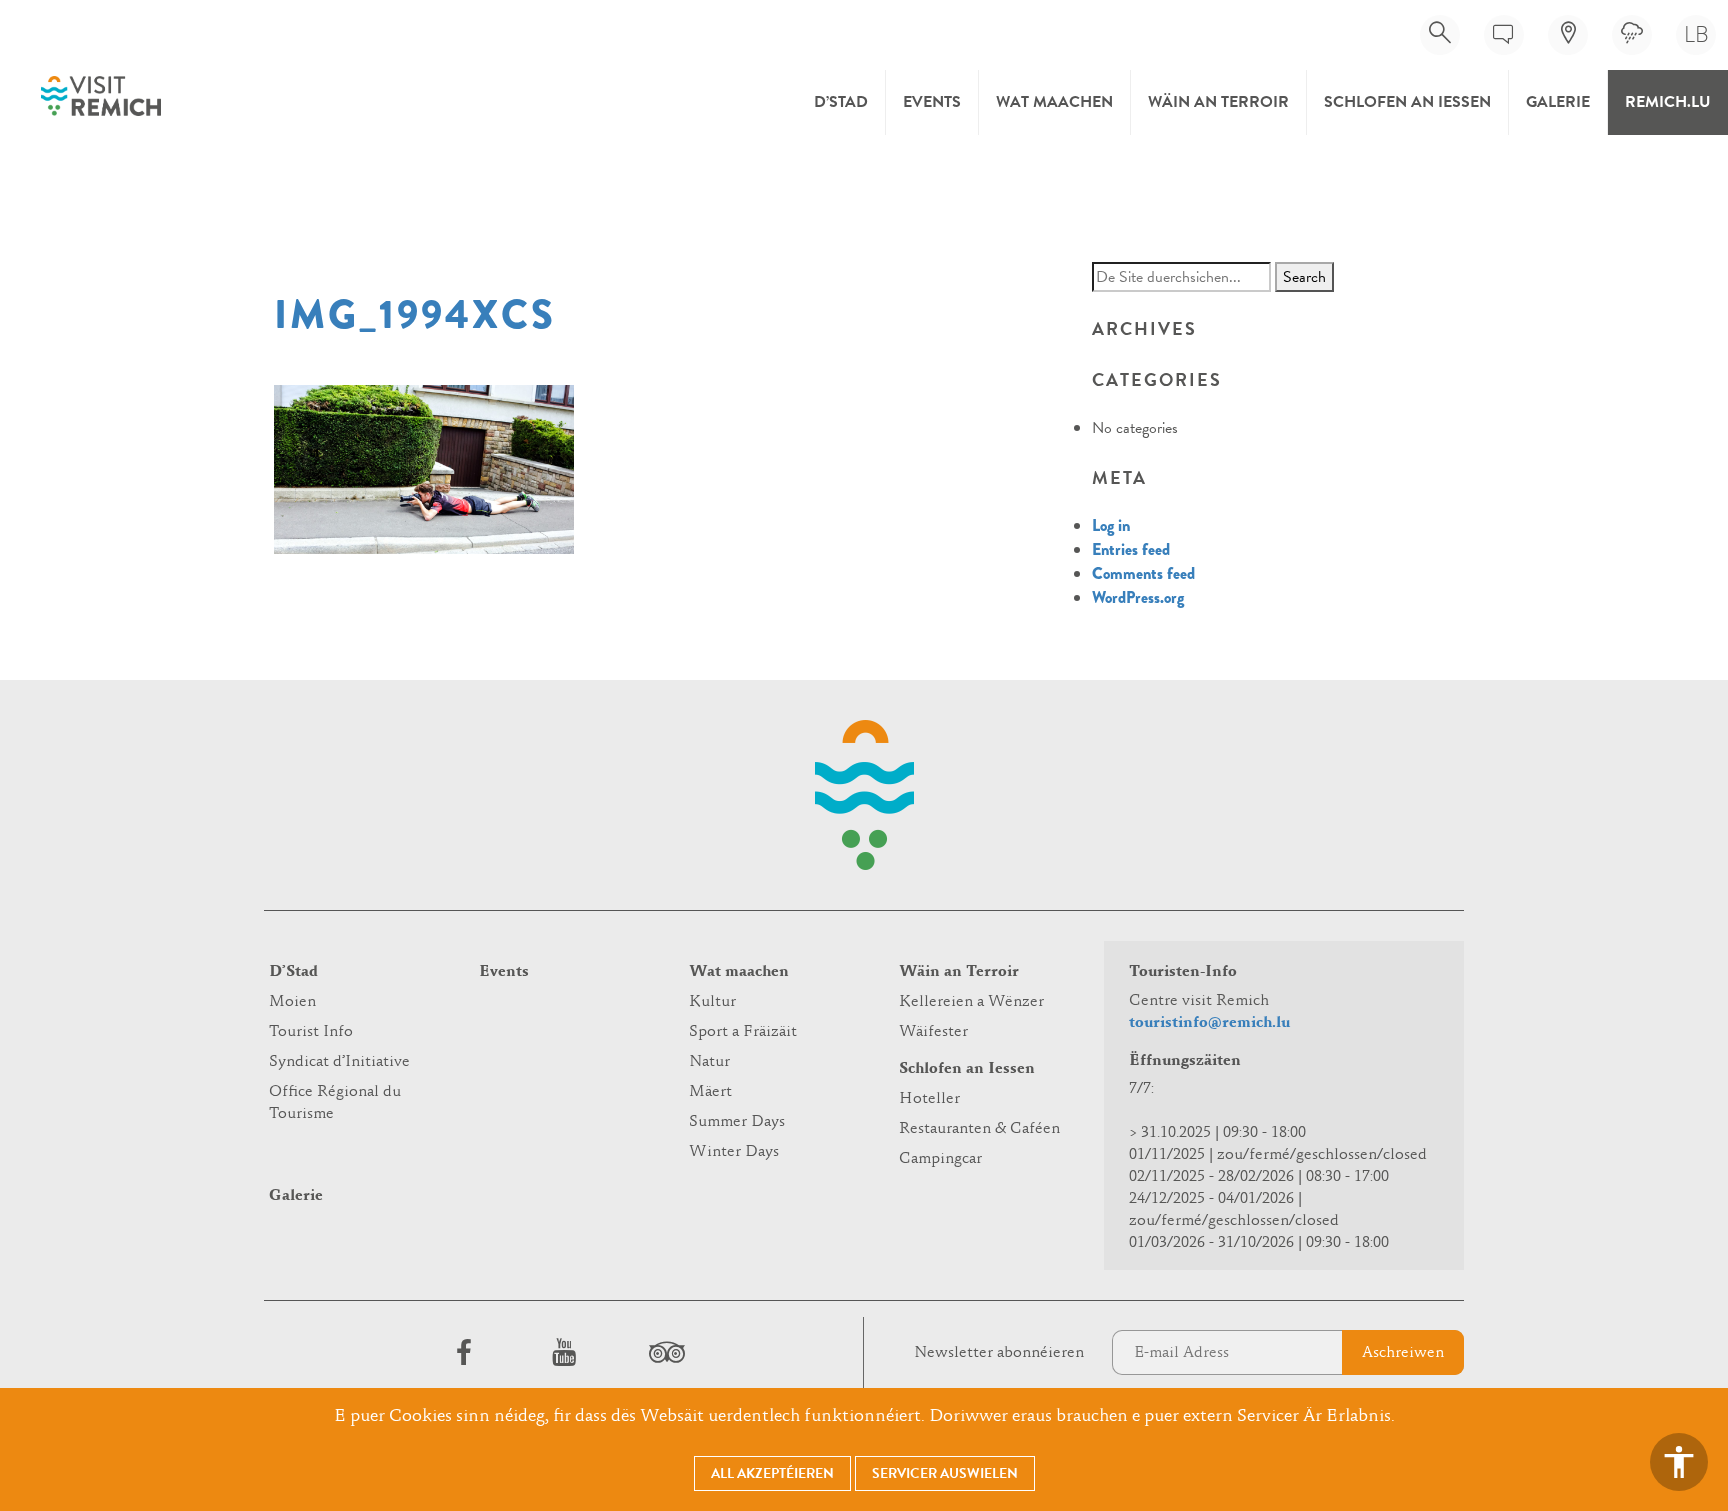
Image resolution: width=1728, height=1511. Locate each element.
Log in (1111, 525)
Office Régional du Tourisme (335, 1103)
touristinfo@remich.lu (1209, 1023)
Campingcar (940, 1159)
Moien (292, 1002)
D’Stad (841, 102)
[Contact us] (1504, 35)
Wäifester (933, 1032)
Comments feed (1143, 573)
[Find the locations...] (1568, 35)
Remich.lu (1668, 102)
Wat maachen (1054, 102)
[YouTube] (564, 1352)
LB (1696, 34)
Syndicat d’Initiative (339, 1062)
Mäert (710, 1092)
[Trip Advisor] (664, 1352)
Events (932, 102)
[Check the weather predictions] (1632, 35)
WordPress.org (1138, 597)
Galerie (1558, 102)
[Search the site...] (1440, 35)
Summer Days (737, 1122)
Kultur (712, 1002)
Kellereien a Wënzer (971, 1002)
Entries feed (1131, 549)
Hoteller (929, 1099)
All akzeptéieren (772, 1473)
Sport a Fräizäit (743, 1032)
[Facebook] (464, 1352)
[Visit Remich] (101, 96)
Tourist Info (311, 1032)
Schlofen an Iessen (1407, 102)
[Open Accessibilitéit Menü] (1679, 1462)
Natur (709, 1062)
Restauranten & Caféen (979, 1129)
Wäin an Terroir (1218, 102)
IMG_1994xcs (415, 315)
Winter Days (734, 1152)
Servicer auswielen (945, 1473)
